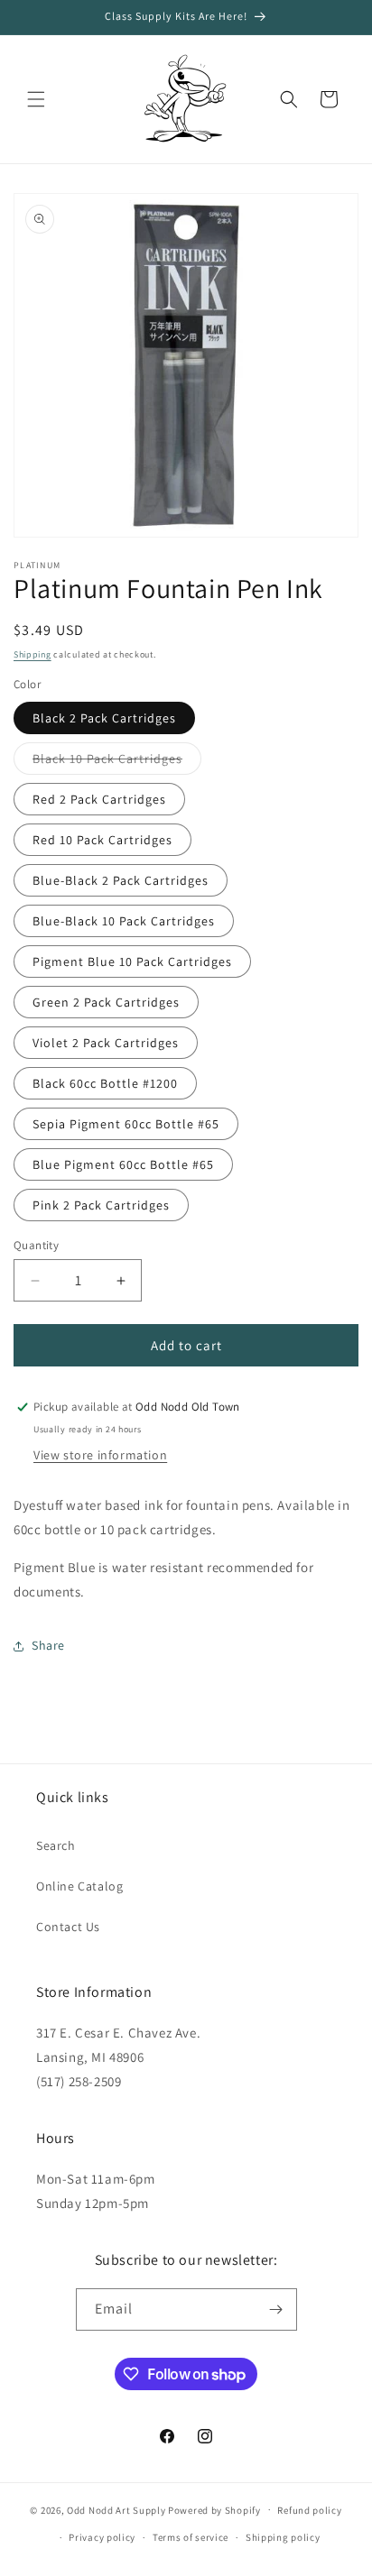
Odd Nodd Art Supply (116, 2509)
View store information (100, 1455)
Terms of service (191, 2537)
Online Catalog (79, 1886)
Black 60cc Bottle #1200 (105, 1083)
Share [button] (48, 1645)
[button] (36, 99)
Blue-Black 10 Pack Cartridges (124, 921)
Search (56, 1845)
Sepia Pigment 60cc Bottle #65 (126, 1124)
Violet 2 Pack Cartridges (106, 1043)
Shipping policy (283, 2537)
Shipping (33, 654)
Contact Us (68, 1927)
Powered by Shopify (214, 2509)
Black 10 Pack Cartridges (117, 762)
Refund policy (309, 2510)
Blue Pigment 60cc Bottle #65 (123, 1164)
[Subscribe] (276, 2309)
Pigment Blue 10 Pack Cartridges (132, 961)
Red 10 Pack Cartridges (102, 840)
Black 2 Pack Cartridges (104, 718)
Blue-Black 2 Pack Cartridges (121, 880)
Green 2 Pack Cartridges (106, 1002)
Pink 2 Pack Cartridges (101, 1205)
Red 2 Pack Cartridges (99, 799)
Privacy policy (102, 2537)
